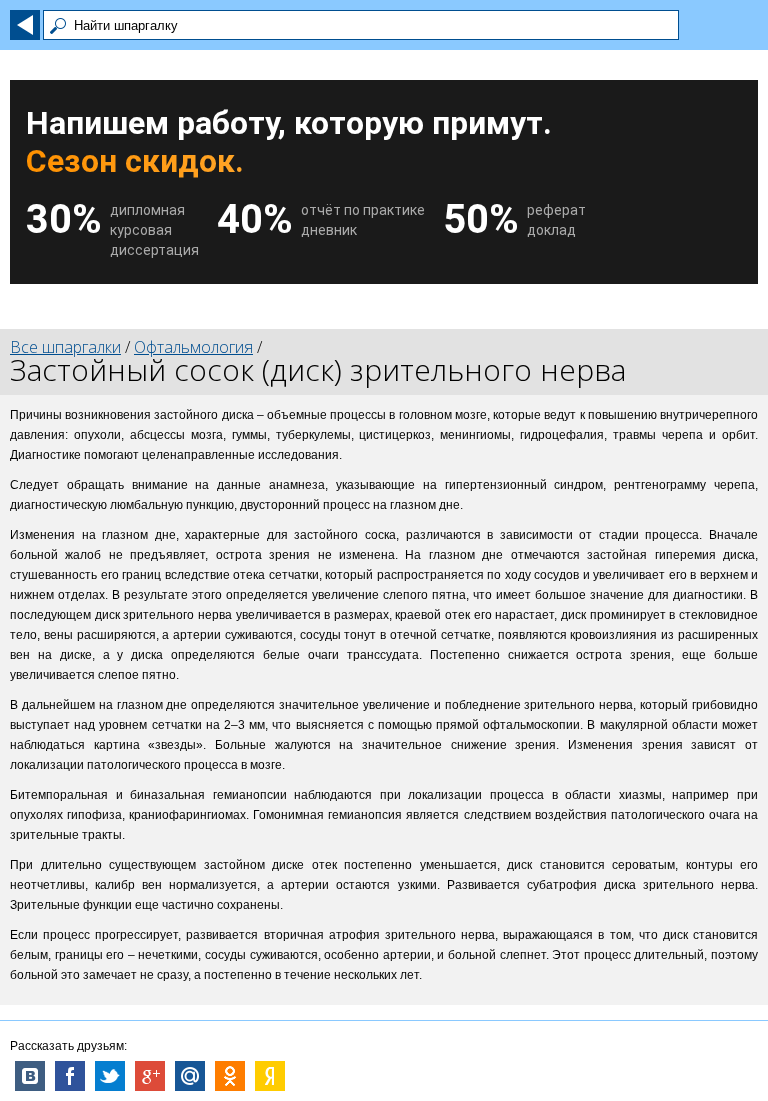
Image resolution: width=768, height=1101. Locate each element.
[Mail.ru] (190, 1076)
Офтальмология (193, 347)
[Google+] (150, 1076)
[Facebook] (70, 1076)
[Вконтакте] (30, 1076)
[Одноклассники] (230, 1076)
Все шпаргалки (65, 347)
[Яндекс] (270, 1076)
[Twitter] (110, 1076)
